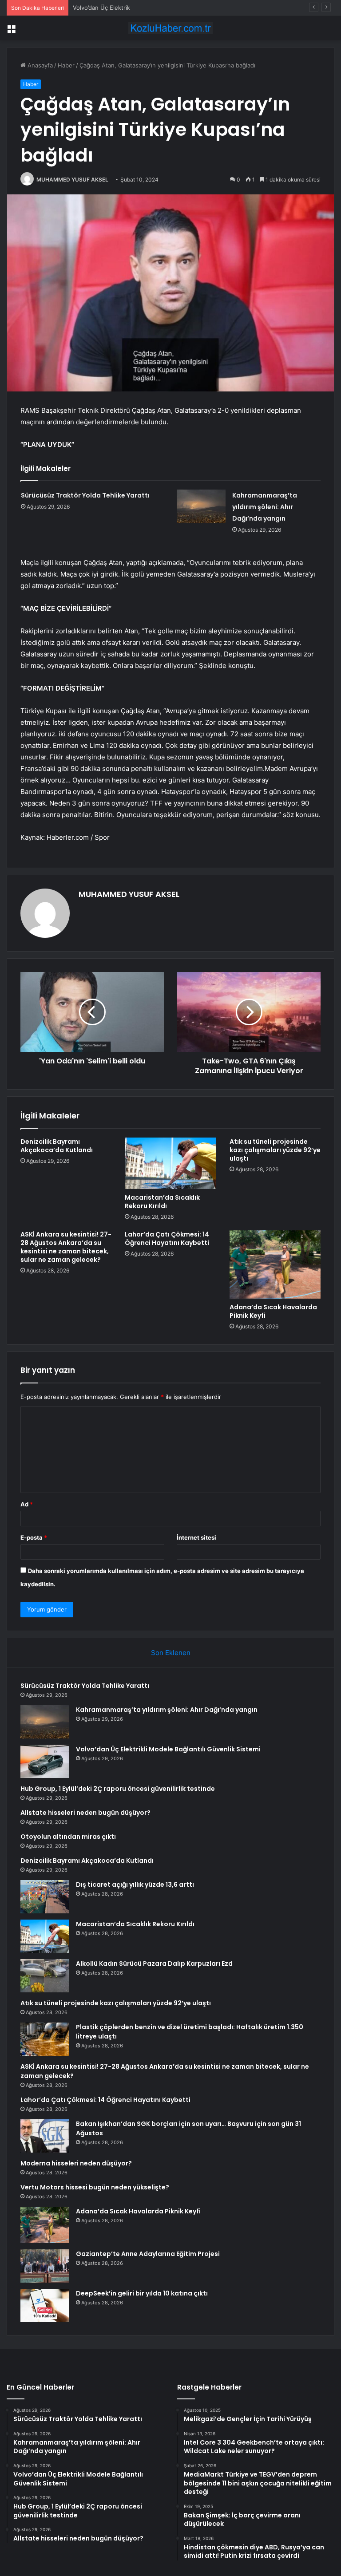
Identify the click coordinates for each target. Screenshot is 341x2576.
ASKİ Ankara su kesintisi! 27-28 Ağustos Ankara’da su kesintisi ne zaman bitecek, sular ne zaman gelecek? (66, 1247)
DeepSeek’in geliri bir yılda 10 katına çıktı (142, 2293)
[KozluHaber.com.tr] (170, 28)
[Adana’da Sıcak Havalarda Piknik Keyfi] (275, 1264)
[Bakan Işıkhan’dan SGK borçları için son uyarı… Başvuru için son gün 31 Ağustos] (45, 2136)
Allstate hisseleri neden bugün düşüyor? (85, 1813)
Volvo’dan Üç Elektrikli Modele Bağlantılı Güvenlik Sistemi (151, 8)
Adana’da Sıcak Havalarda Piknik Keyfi (273, 1311)
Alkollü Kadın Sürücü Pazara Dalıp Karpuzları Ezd (154, 1964)
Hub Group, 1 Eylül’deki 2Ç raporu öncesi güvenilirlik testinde (118, 1789)
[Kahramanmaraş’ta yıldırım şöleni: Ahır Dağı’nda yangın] (201, 506)
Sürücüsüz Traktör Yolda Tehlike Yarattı (85, 495)
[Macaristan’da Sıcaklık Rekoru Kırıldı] (170, 1163)
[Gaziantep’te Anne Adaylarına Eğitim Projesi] (45, 2266)
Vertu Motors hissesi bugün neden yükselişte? (95, 2187)
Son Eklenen (171, 1653)
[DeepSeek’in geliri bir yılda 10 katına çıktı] (45, 2305)
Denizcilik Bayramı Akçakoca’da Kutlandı (57, 1146)
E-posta (34, 1537)
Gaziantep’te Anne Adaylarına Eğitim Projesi (148, 2254)
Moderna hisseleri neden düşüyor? (76, 2163)
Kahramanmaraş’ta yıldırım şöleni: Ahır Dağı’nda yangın (265, 507)
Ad (27, 1504)
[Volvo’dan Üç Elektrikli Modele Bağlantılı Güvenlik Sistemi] (45, 1761)
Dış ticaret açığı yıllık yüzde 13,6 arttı (135, 1885)
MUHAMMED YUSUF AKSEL (72, 180)
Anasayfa (39, 65)
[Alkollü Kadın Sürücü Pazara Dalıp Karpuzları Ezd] (45, 1976)
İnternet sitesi (196, 1537)
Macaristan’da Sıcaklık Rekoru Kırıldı (162, 1202)
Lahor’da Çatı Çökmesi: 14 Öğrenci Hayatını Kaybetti (167, 1239)
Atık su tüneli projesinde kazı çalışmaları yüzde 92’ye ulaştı (275, 1150)
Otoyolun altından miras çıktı (68, 1837)
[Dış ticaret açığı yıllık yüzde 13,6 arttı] (45, 1897)
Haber (66, 65)
